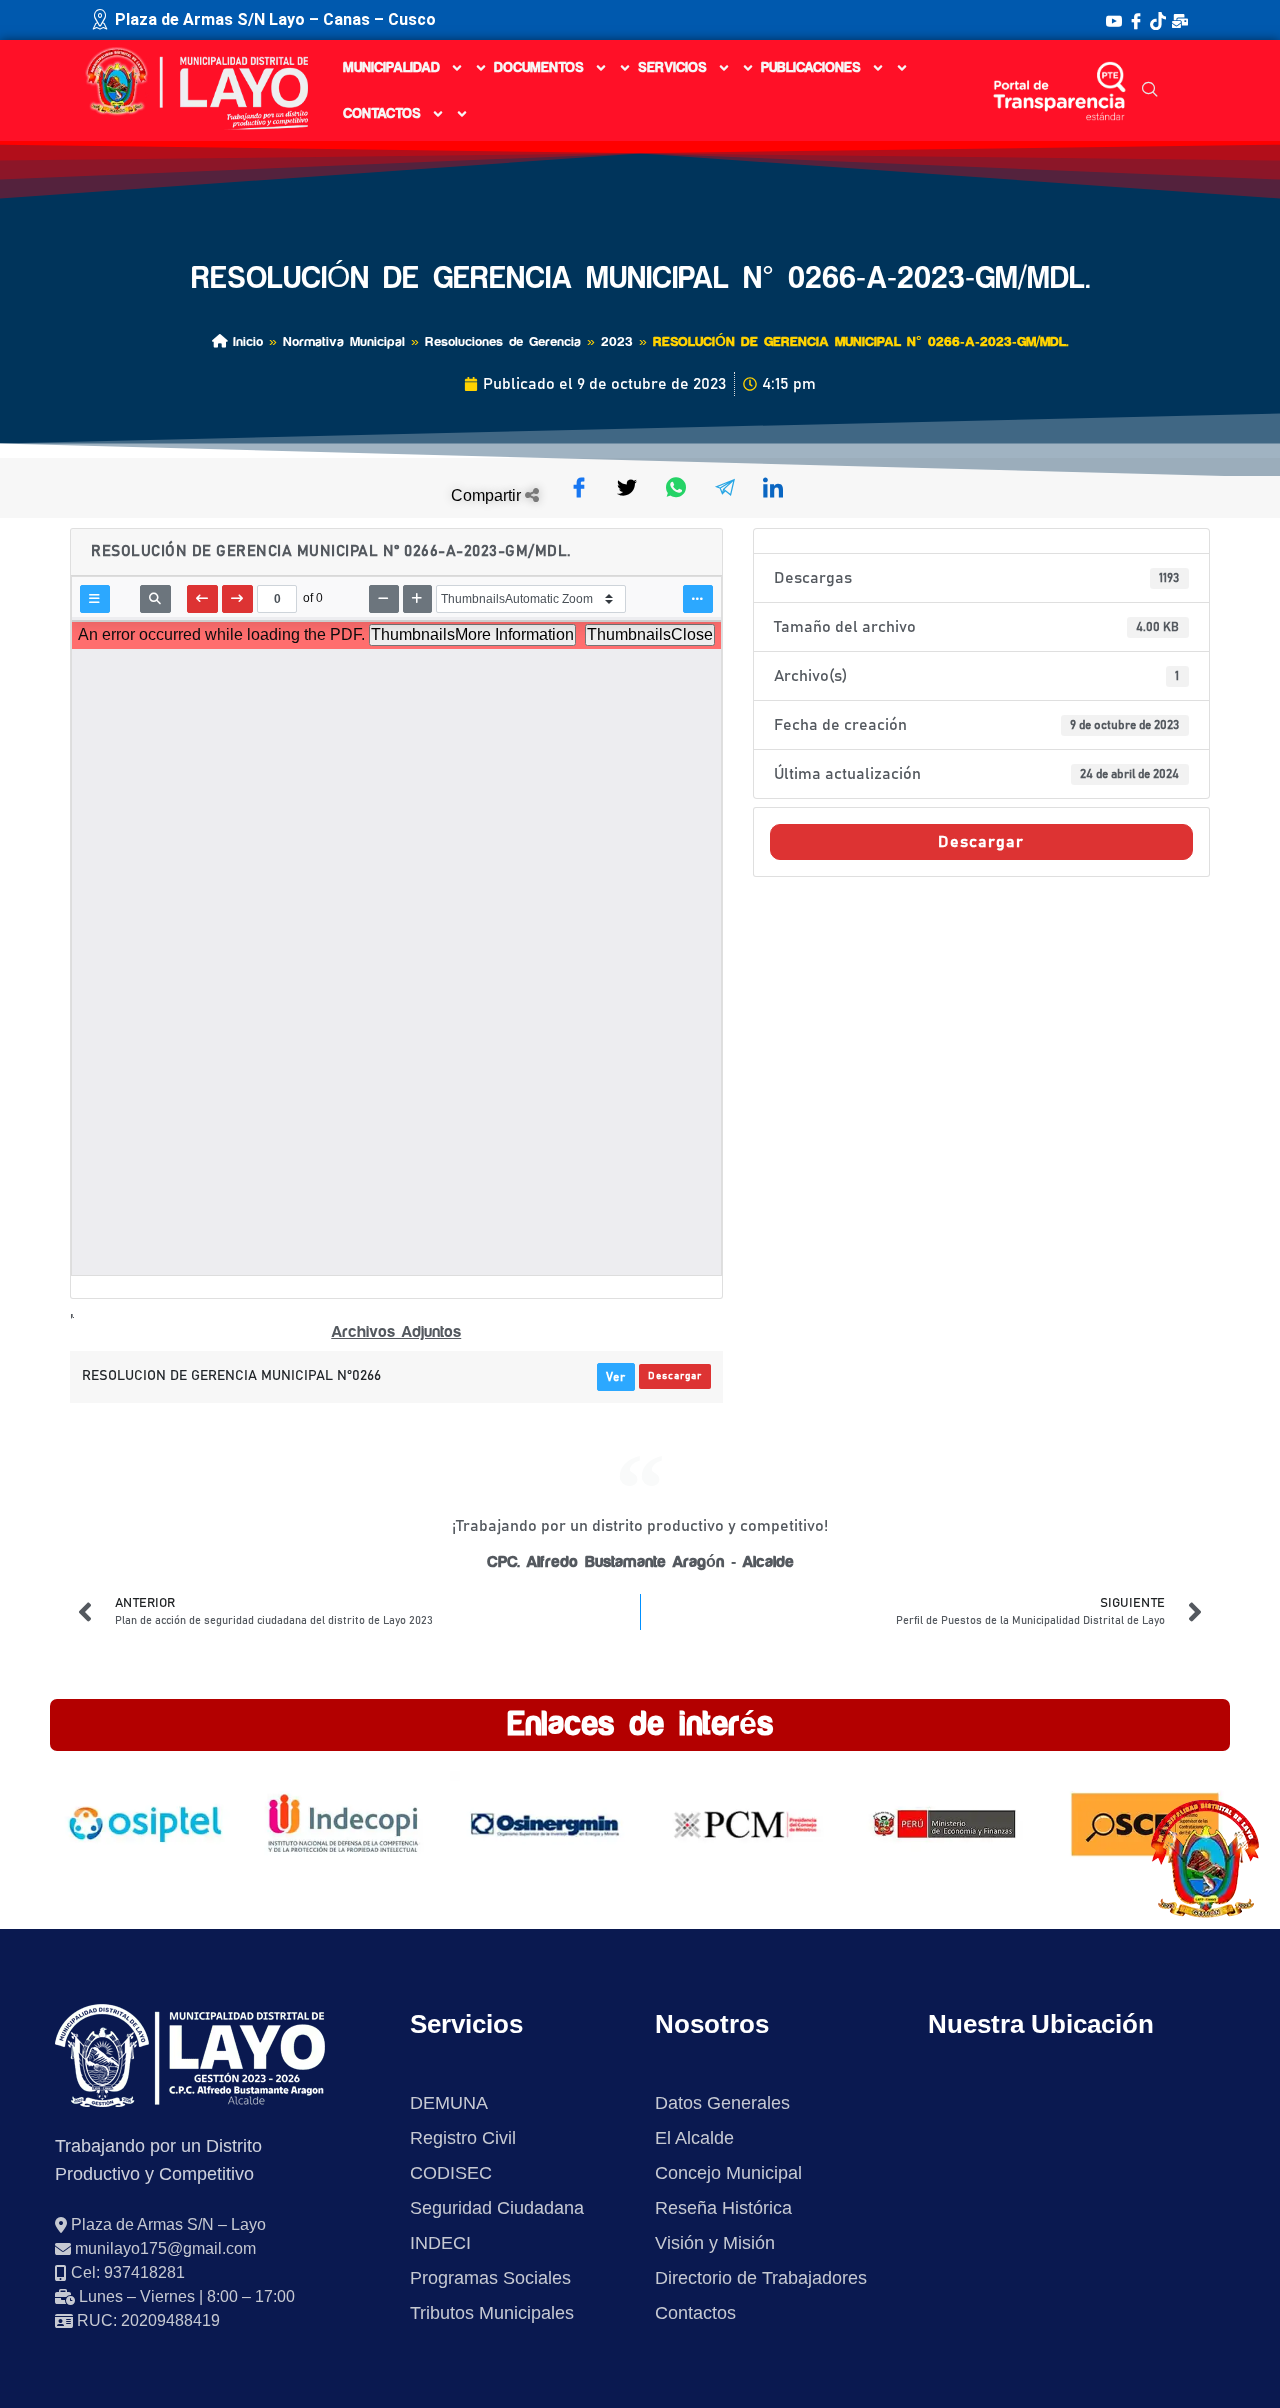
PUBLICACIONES (811, 68)
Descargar (675, 1376)
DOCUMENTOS (539, 68)
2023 (617, 341)
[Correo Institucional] (1180, 20)
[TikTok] (1158, 20)
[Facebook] (1136, 20)
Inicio (245, 341)
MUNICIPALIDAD (391, 68)
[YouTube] (1114, 20)
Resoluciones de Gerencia (503, 341)
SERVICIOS (672, 68)
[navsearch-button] (1150, 91)
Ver (616, 1377)
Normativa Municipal (344, 341)
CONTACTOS (382, 114)
